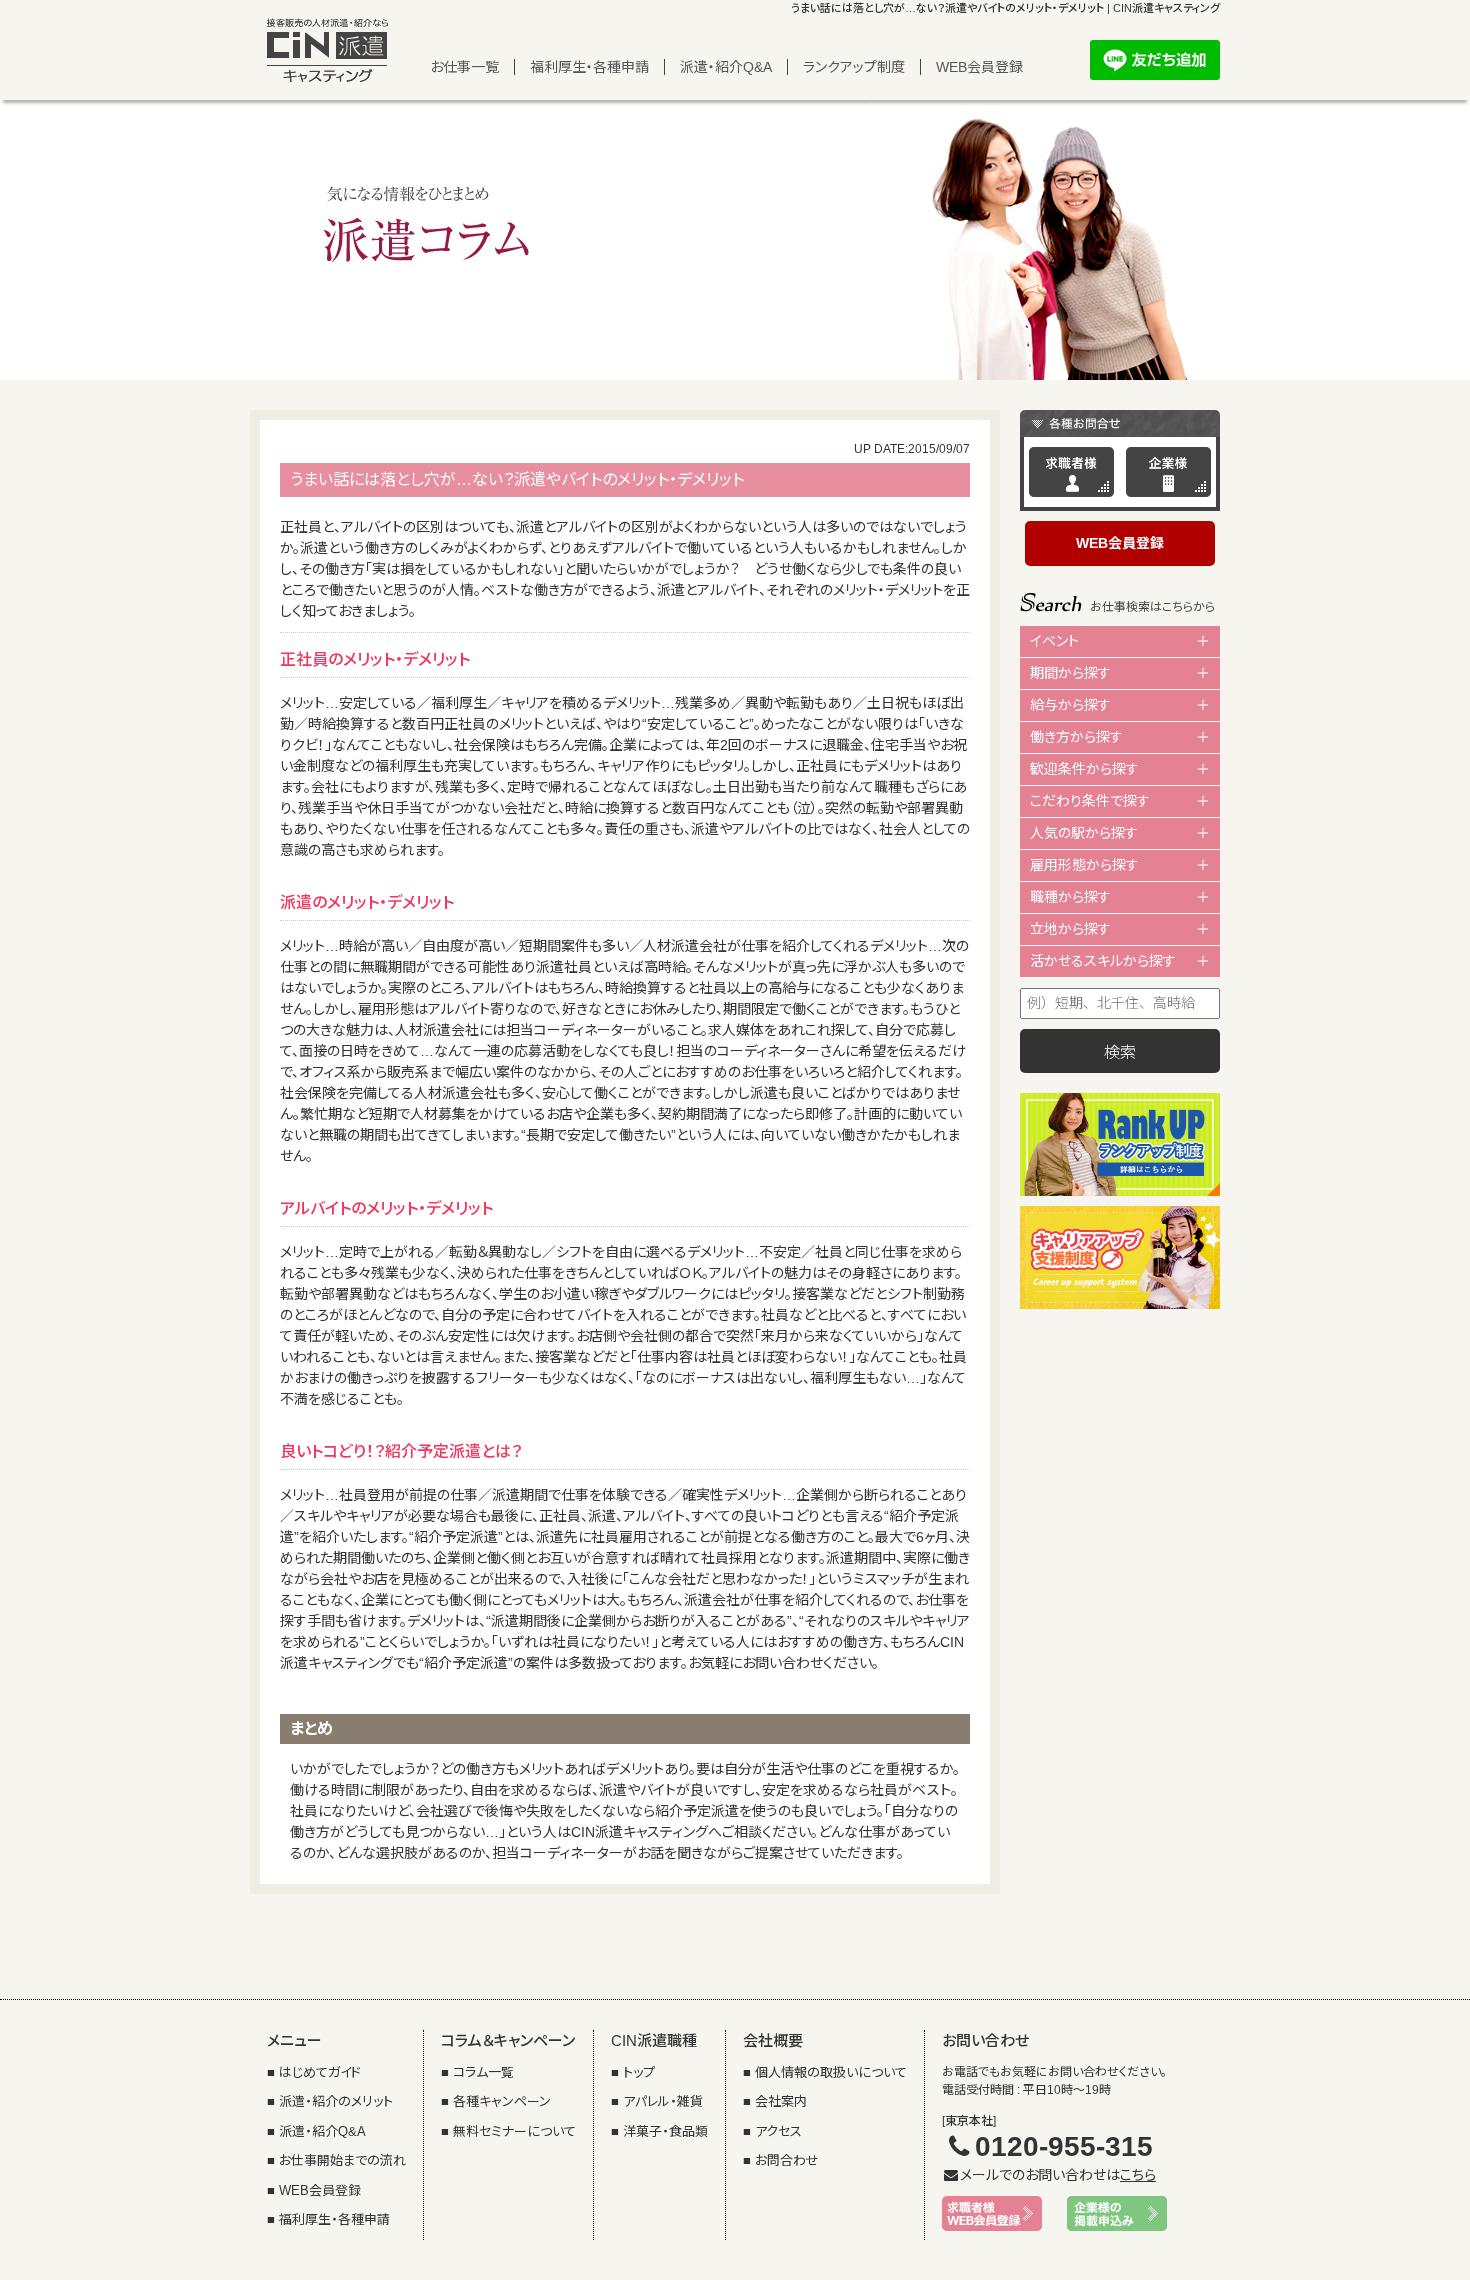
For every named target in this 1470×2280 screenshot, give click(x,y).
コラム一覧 (483, 2072)
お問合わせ (787, 2160)
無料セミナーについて (514, 2131)
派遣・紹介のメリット (336, 2101)
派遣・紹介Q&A (726, 67)
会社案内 (781, 2101)
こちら (1138, 2175)
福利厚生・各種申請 (589, 67)
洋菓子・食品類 (665, 2131)
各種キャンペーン (502, 2101)
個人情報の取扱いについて (831, 2072)
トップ (639, 2072)
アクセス (778, 2131)
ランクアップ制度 (854, 67)
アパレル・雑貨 (663, 2101)
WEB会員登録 (979, 67)
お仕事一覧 (464, 67)
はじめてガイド (320, 2072)
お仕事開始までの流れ (342, 2160)
